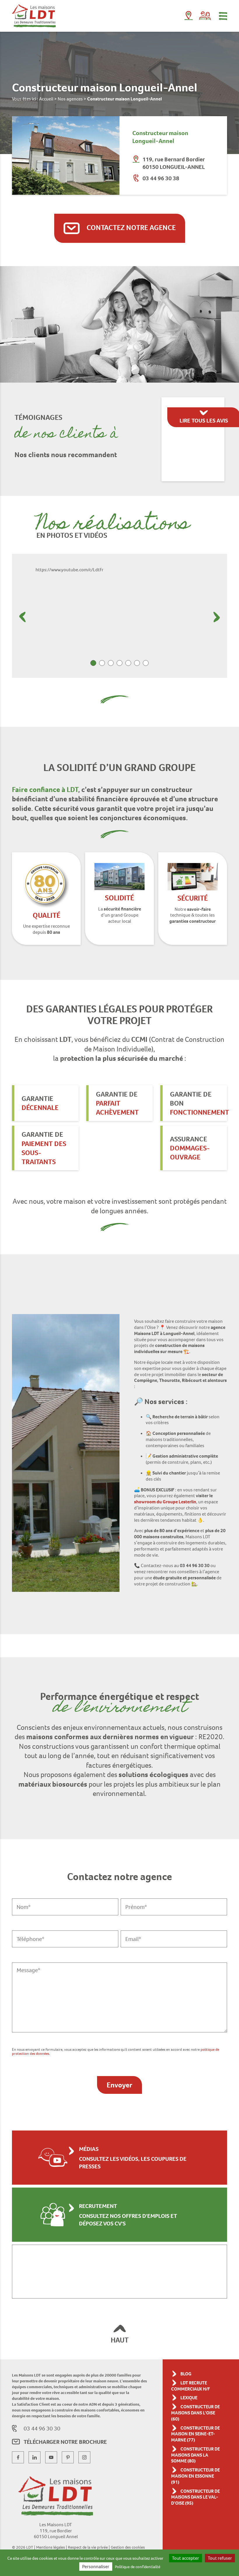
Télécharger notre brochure (65, 2442)
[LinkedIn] (35, 2457)
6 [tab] (137, 663)
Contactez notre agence (130, 228)
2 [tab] (102, 663)
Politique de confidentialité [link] (138, 2567)
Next (217, 617)
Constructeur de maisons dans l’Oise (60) (195, 2413)
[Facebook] (18, 2457)
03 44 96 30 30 (42, 2428)
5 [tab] (128, 663)
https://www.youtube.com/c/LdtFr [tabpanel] (70, 570)
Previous (22, 617)
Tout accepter (186, 2558)
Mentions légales (51, 2547)
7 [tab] (146, 663)
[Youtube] (51, 2457)
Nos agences (70, 99)
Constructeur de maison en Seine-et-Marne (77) (195, 2434)
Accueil (46, 99)
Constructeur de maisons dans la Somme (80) (195, 2455)
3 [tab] (111, 663)
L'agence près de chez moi (189, 17)
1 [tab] (93, 663)
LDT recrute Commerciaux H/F (190, 2386)
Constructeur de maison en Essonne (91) (195, 2476)
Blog (186, 2374)
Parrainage (205, 16)
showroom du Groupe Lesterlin (165, 1502)
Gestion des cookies (128, 2547)
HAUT (120, 2340)
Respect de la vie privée (88, 2547)
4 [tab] (119, 663)
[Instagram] (84, 2457)
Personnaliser (96, 2567)
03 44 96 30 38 (161, 178)
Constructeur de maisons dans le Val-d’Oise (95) (195, 2497)
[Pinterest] (68, 2457)
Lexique (189, 2398)
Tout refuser (220, 2558)
